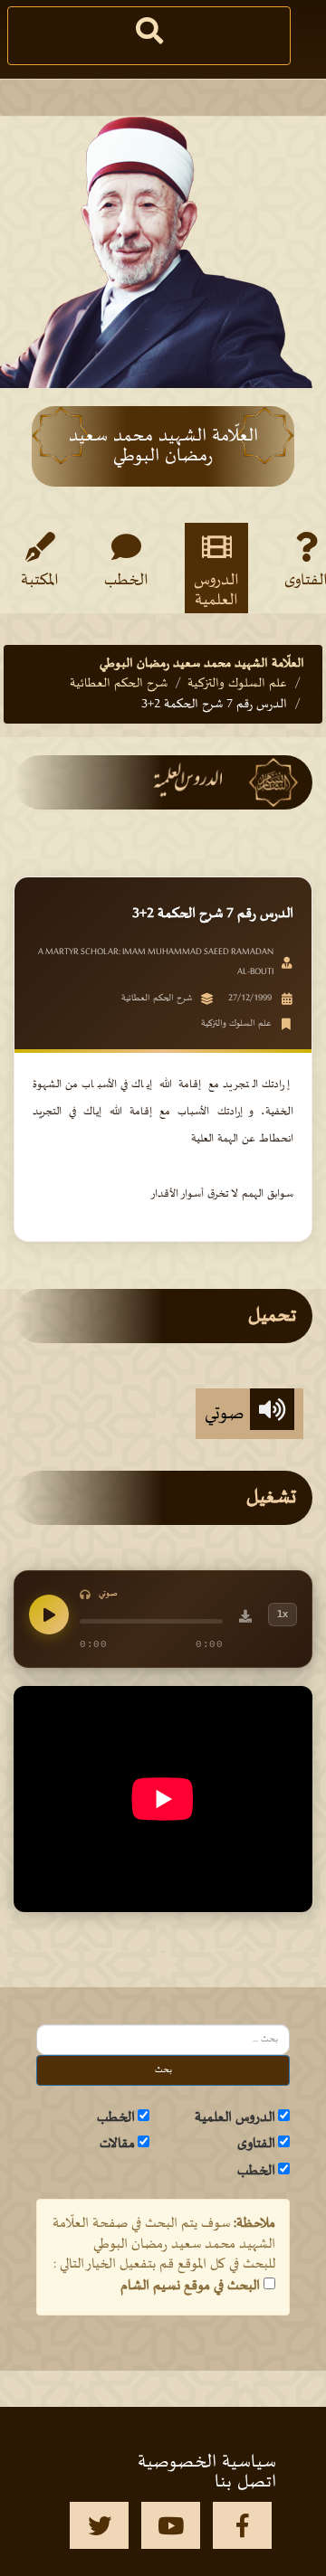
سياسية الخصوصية (207, 2462)
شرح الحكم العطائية (119, 683)
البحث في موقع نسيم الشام (190, 2286)
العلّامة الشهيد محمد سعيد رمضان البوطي (202, 663)
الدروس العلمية (216, 590)
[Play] (49, 1615)
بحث (163, 2070)
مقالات (117, 2144)
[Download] (245, 1619)
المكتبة (40, 581)
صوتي (227, 1414)
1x (283, 1614)
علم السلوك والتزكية (237, 683)
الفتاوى (256, 2144)
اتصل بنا (245, 2482)
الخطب (126, 581)
